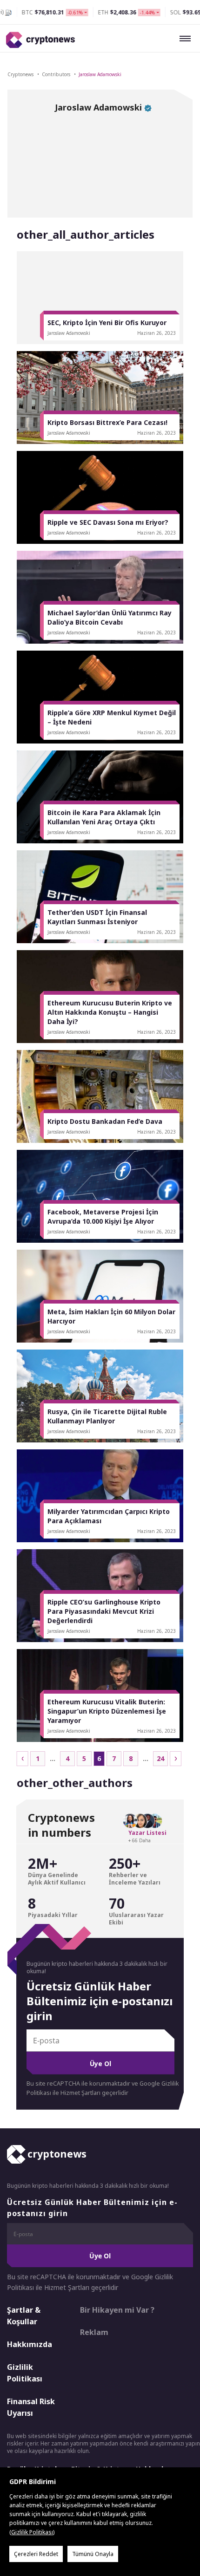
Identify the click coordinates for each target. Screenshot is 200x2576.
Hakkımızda (30, 2344)
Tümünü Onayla (93, 2554)
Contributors (56, 74)
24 (160, 1758)
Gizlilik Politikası (25, 2373)
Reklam (94, 2332)
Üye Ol (100, 2064)
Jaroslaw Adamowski (100, 74)
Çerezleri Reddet (36, 2554)
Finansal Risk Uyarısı (31, 2407)
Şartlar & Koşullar (24, 2316)
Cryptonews (20, 74)
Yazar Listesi (147, 1833)
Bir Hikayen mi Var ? (117, 2310)
